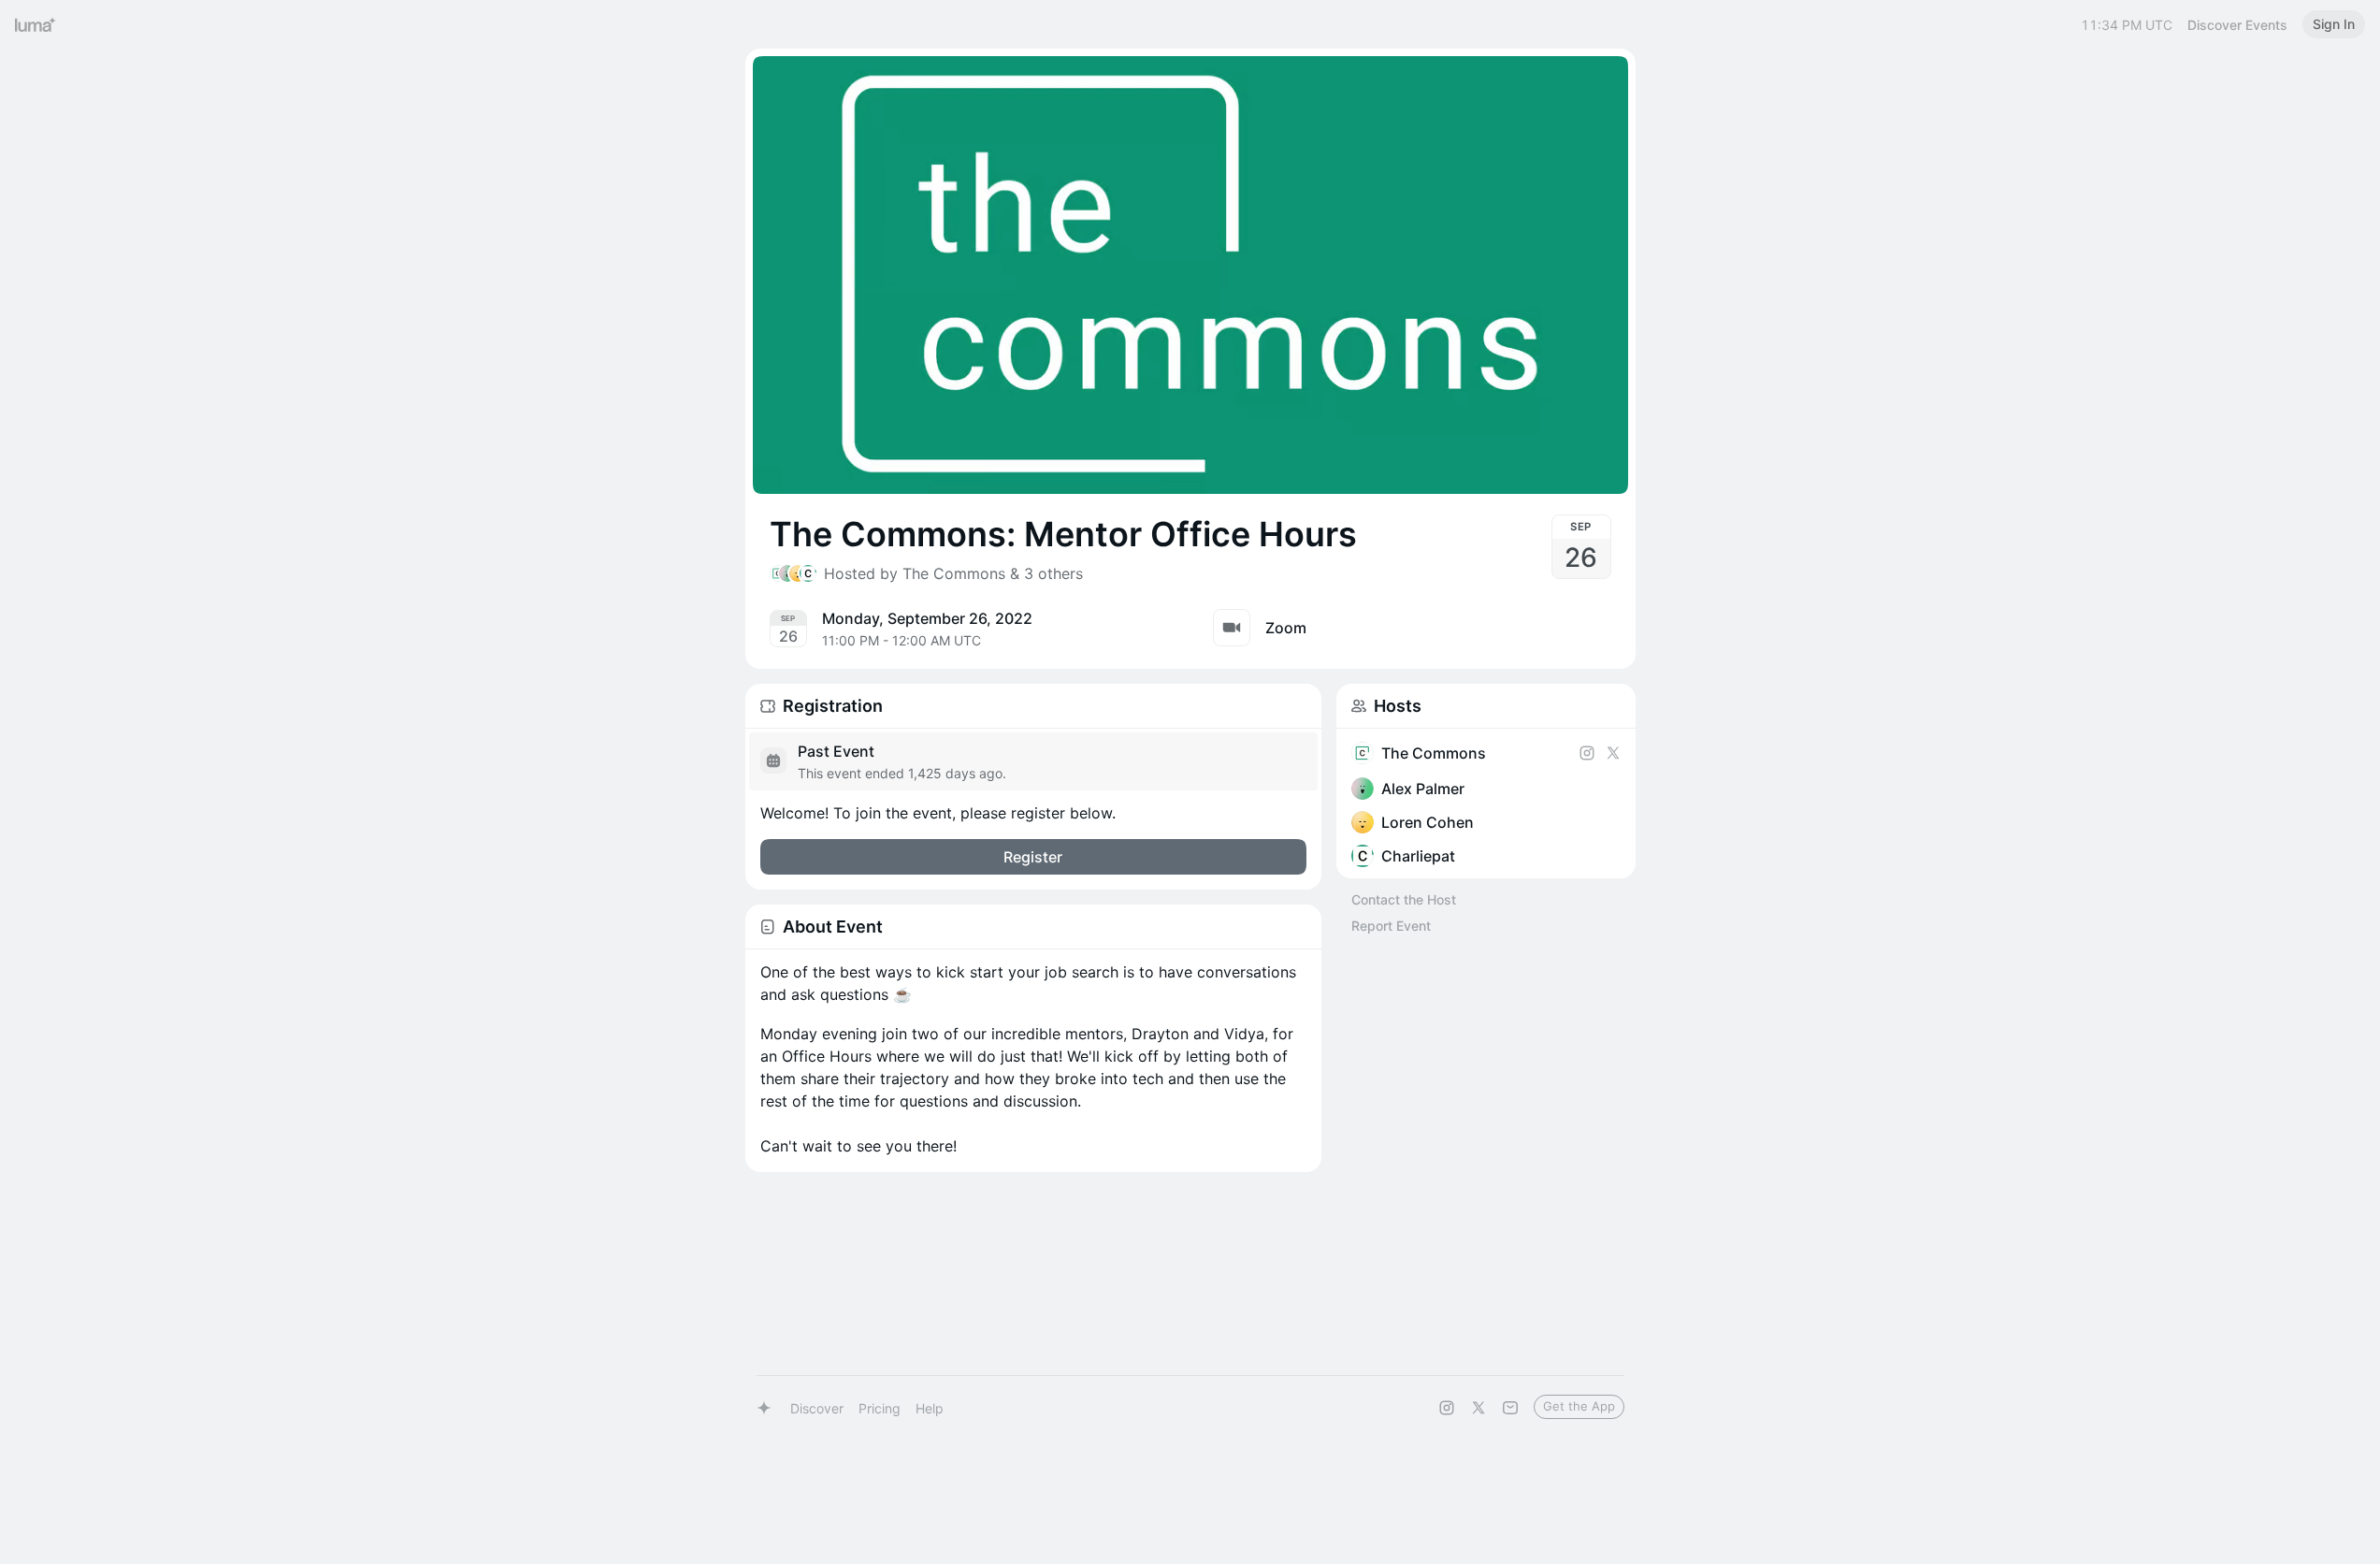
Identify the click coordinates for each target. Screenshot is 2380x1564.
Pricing (880, 1408)
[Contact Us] (1510, 1408)
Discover (817, 1408)
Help (930, 1408)
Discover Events (2237, 25)
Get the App (1579, 1406)
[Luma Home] (36, 24)
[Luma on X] (1478, 1408)
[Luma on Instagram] (1447, 1408)
